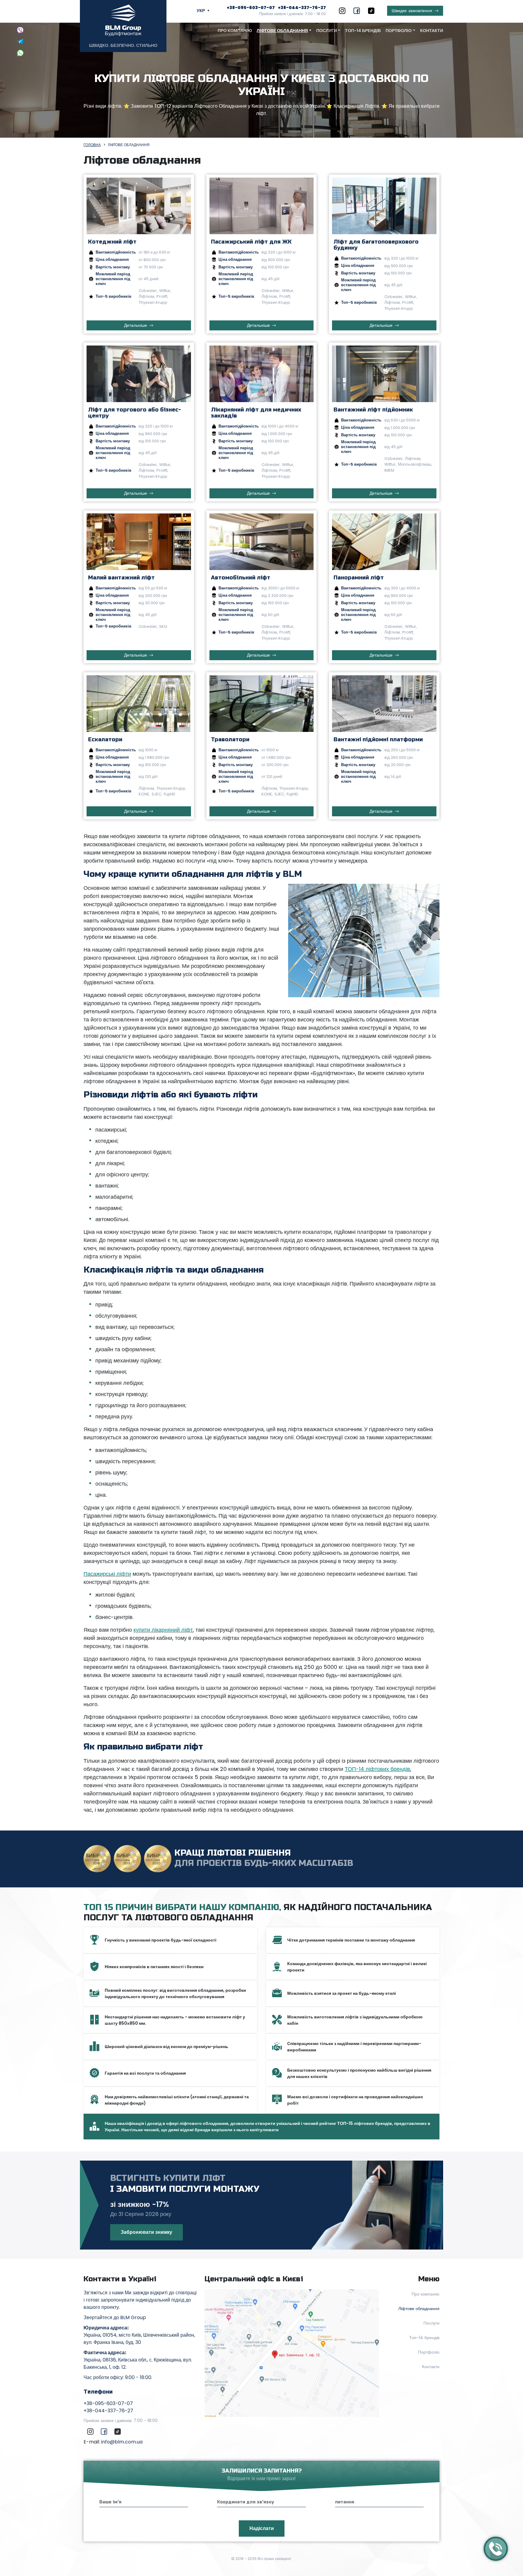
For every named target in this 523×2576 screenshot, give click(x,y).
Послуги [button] (327, 31)
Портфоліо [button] (399, 31)
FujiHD (169, 794)
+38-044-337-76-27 (302, 8)
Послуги (431, 2323)
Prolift (162, 296)
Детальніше (136, 325)
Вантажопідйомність (116, 252)
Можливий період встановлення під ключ (113, 279)
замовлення (412, 11)
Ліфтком (146, 296)
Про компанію (235, 31)
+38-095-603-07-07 (251, 8)
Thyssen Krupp (153, 302)
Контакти (432, 31)
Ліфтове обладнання (419, 2309)
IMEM (389, 470)
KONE (144, 794)
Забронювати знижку (146, 2232)
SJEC (156, 794)
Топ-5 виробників (113, 296)
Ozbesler (148, 291)
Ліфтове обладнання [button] (282, 31)
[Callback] (496, 2549)
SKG (163, 626)
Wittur (165, 291)
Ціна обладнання (112, 260)
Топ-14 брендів (363, 31)
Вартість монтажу (113, 267)
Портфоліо (429, 2352)
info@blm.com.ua (122, 2442)
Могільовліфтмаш (414, 464)
